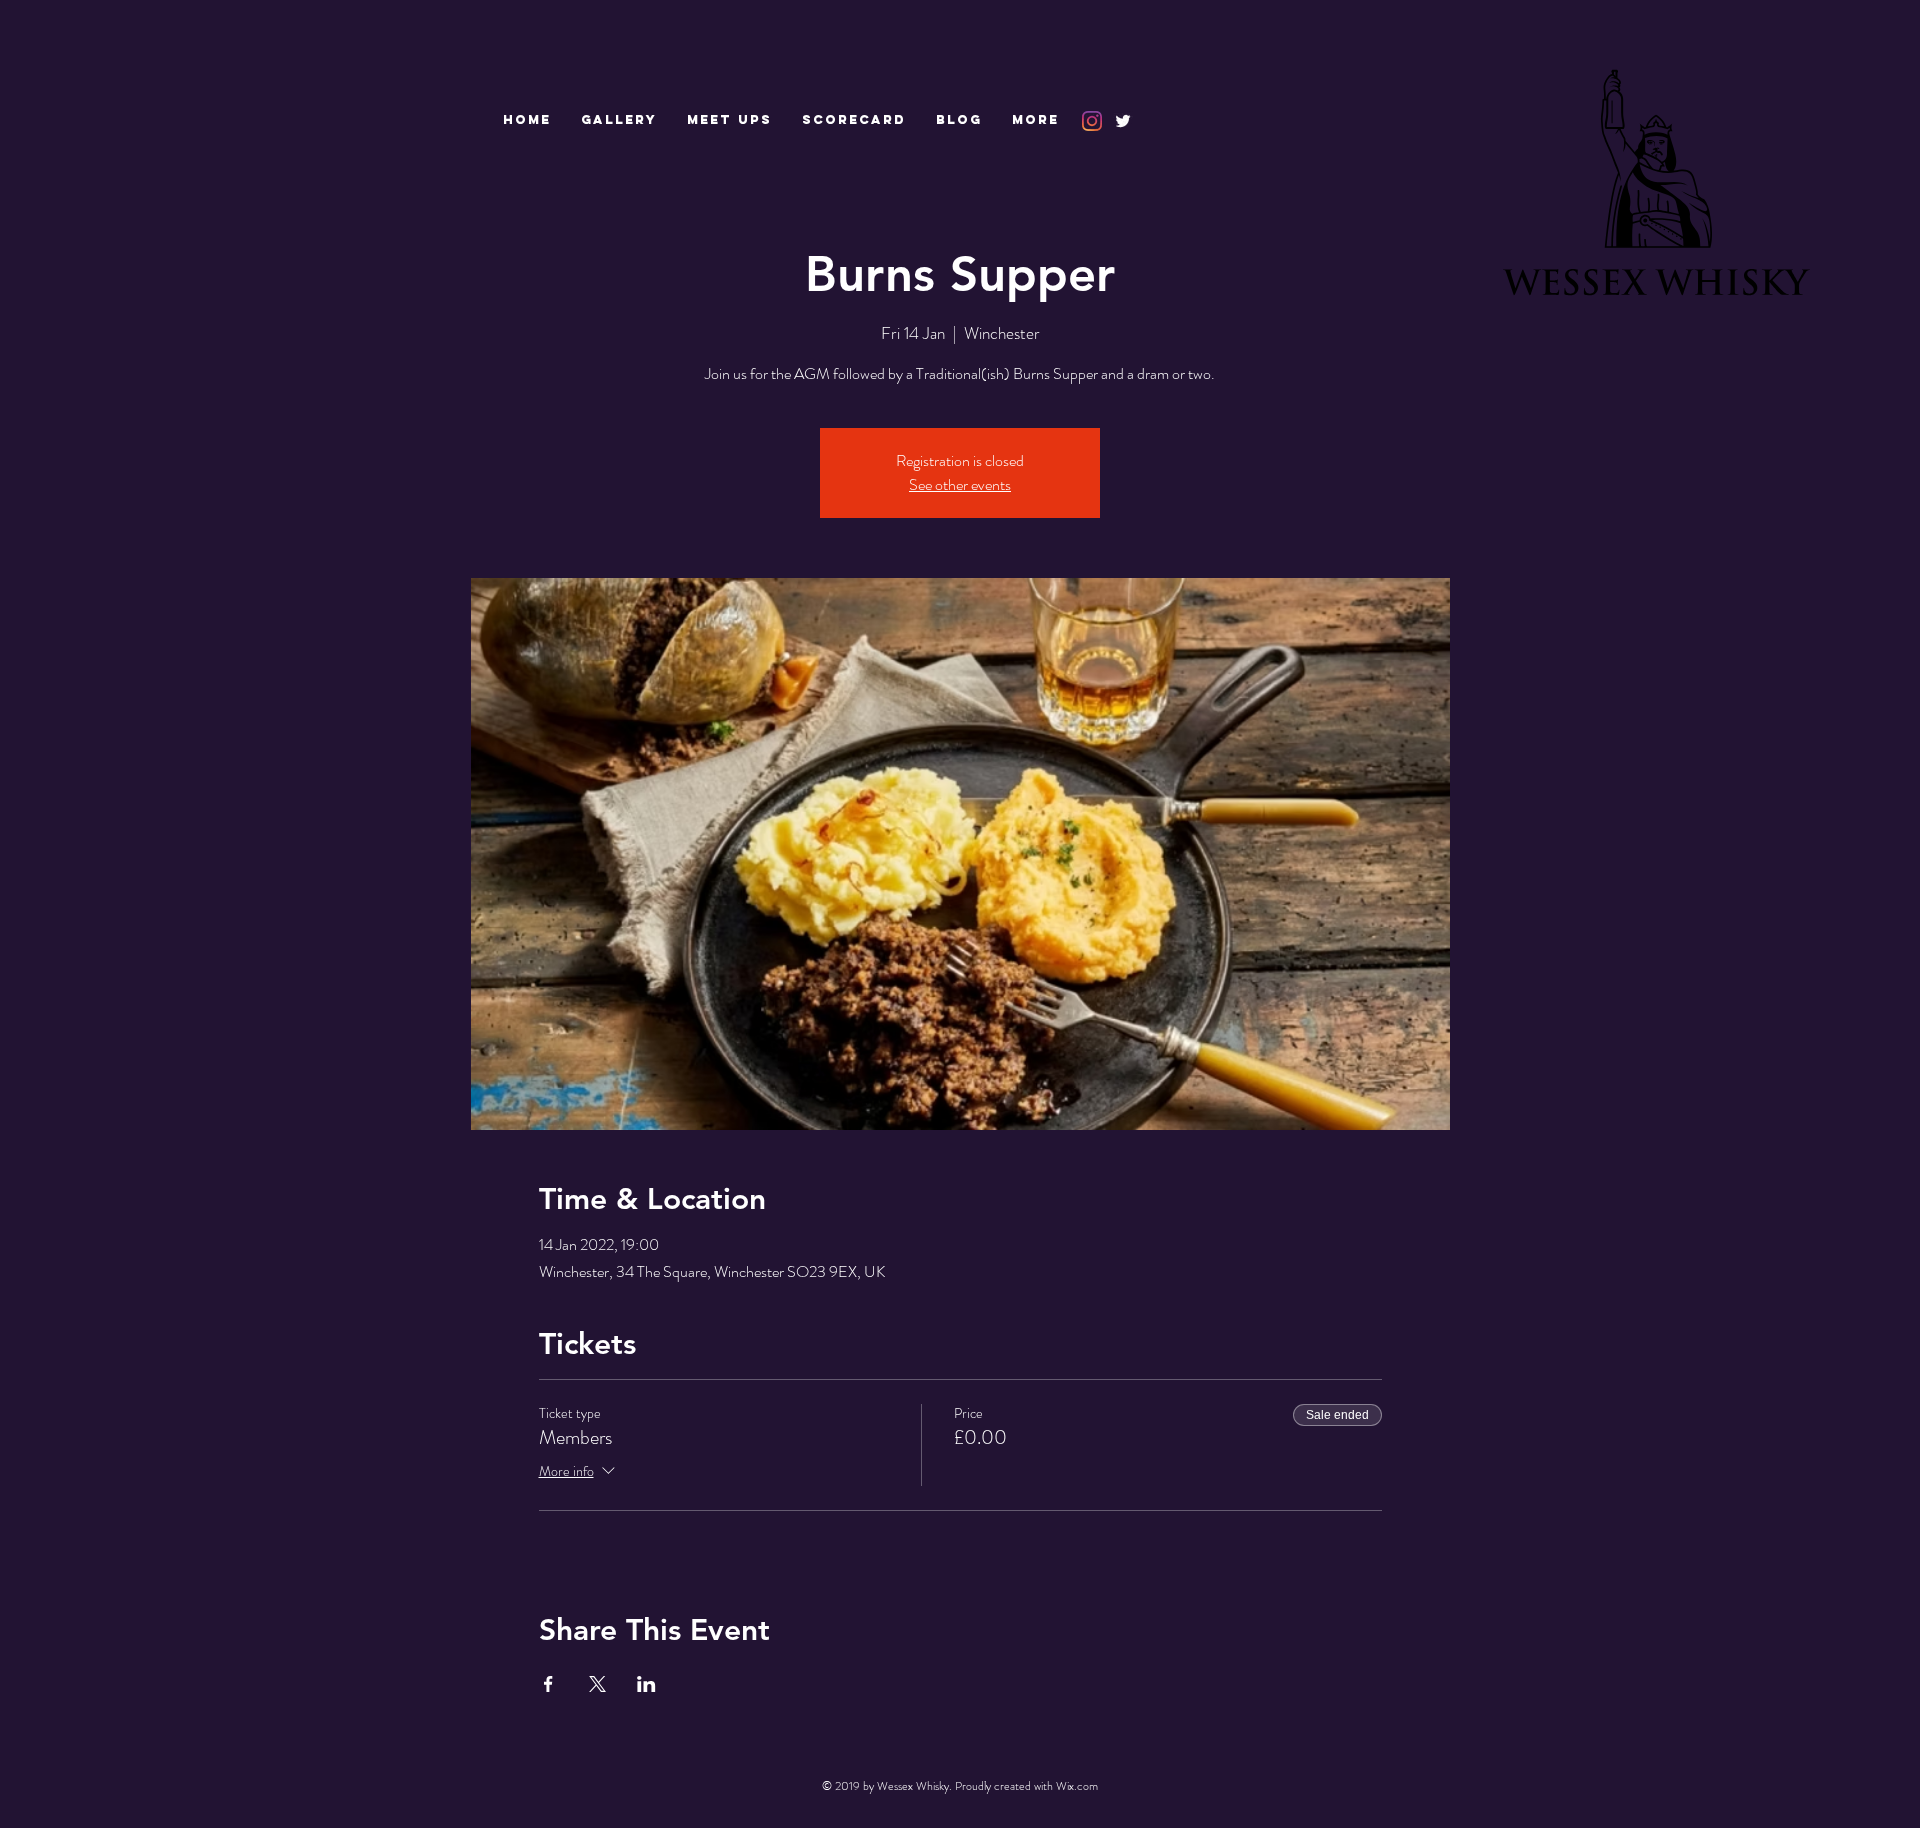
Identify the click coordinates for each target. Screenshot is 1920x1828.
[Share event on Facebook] (548, 1684)
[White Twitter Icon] (1123, 121)
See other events (960, 484)
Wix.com (1077, 1786)
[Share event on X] (597, 1684)
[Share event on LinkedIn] (646, 1684)
